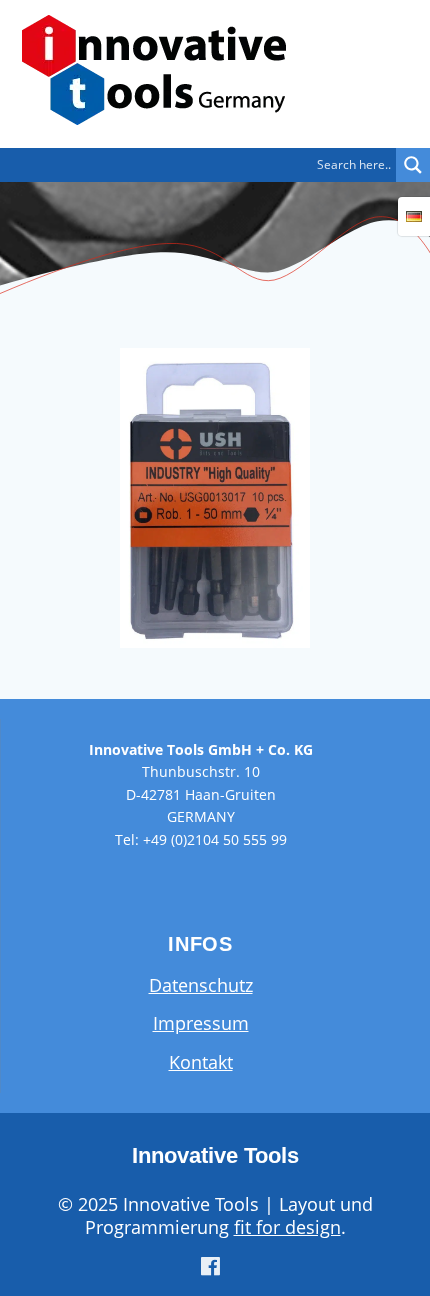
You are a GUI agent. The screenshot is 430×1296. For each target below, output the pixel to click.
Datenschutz (201, 985)
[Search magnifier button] (413, 165)
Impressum (201, 1023)
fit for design (287, 1227)
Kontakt (201, 1062)
